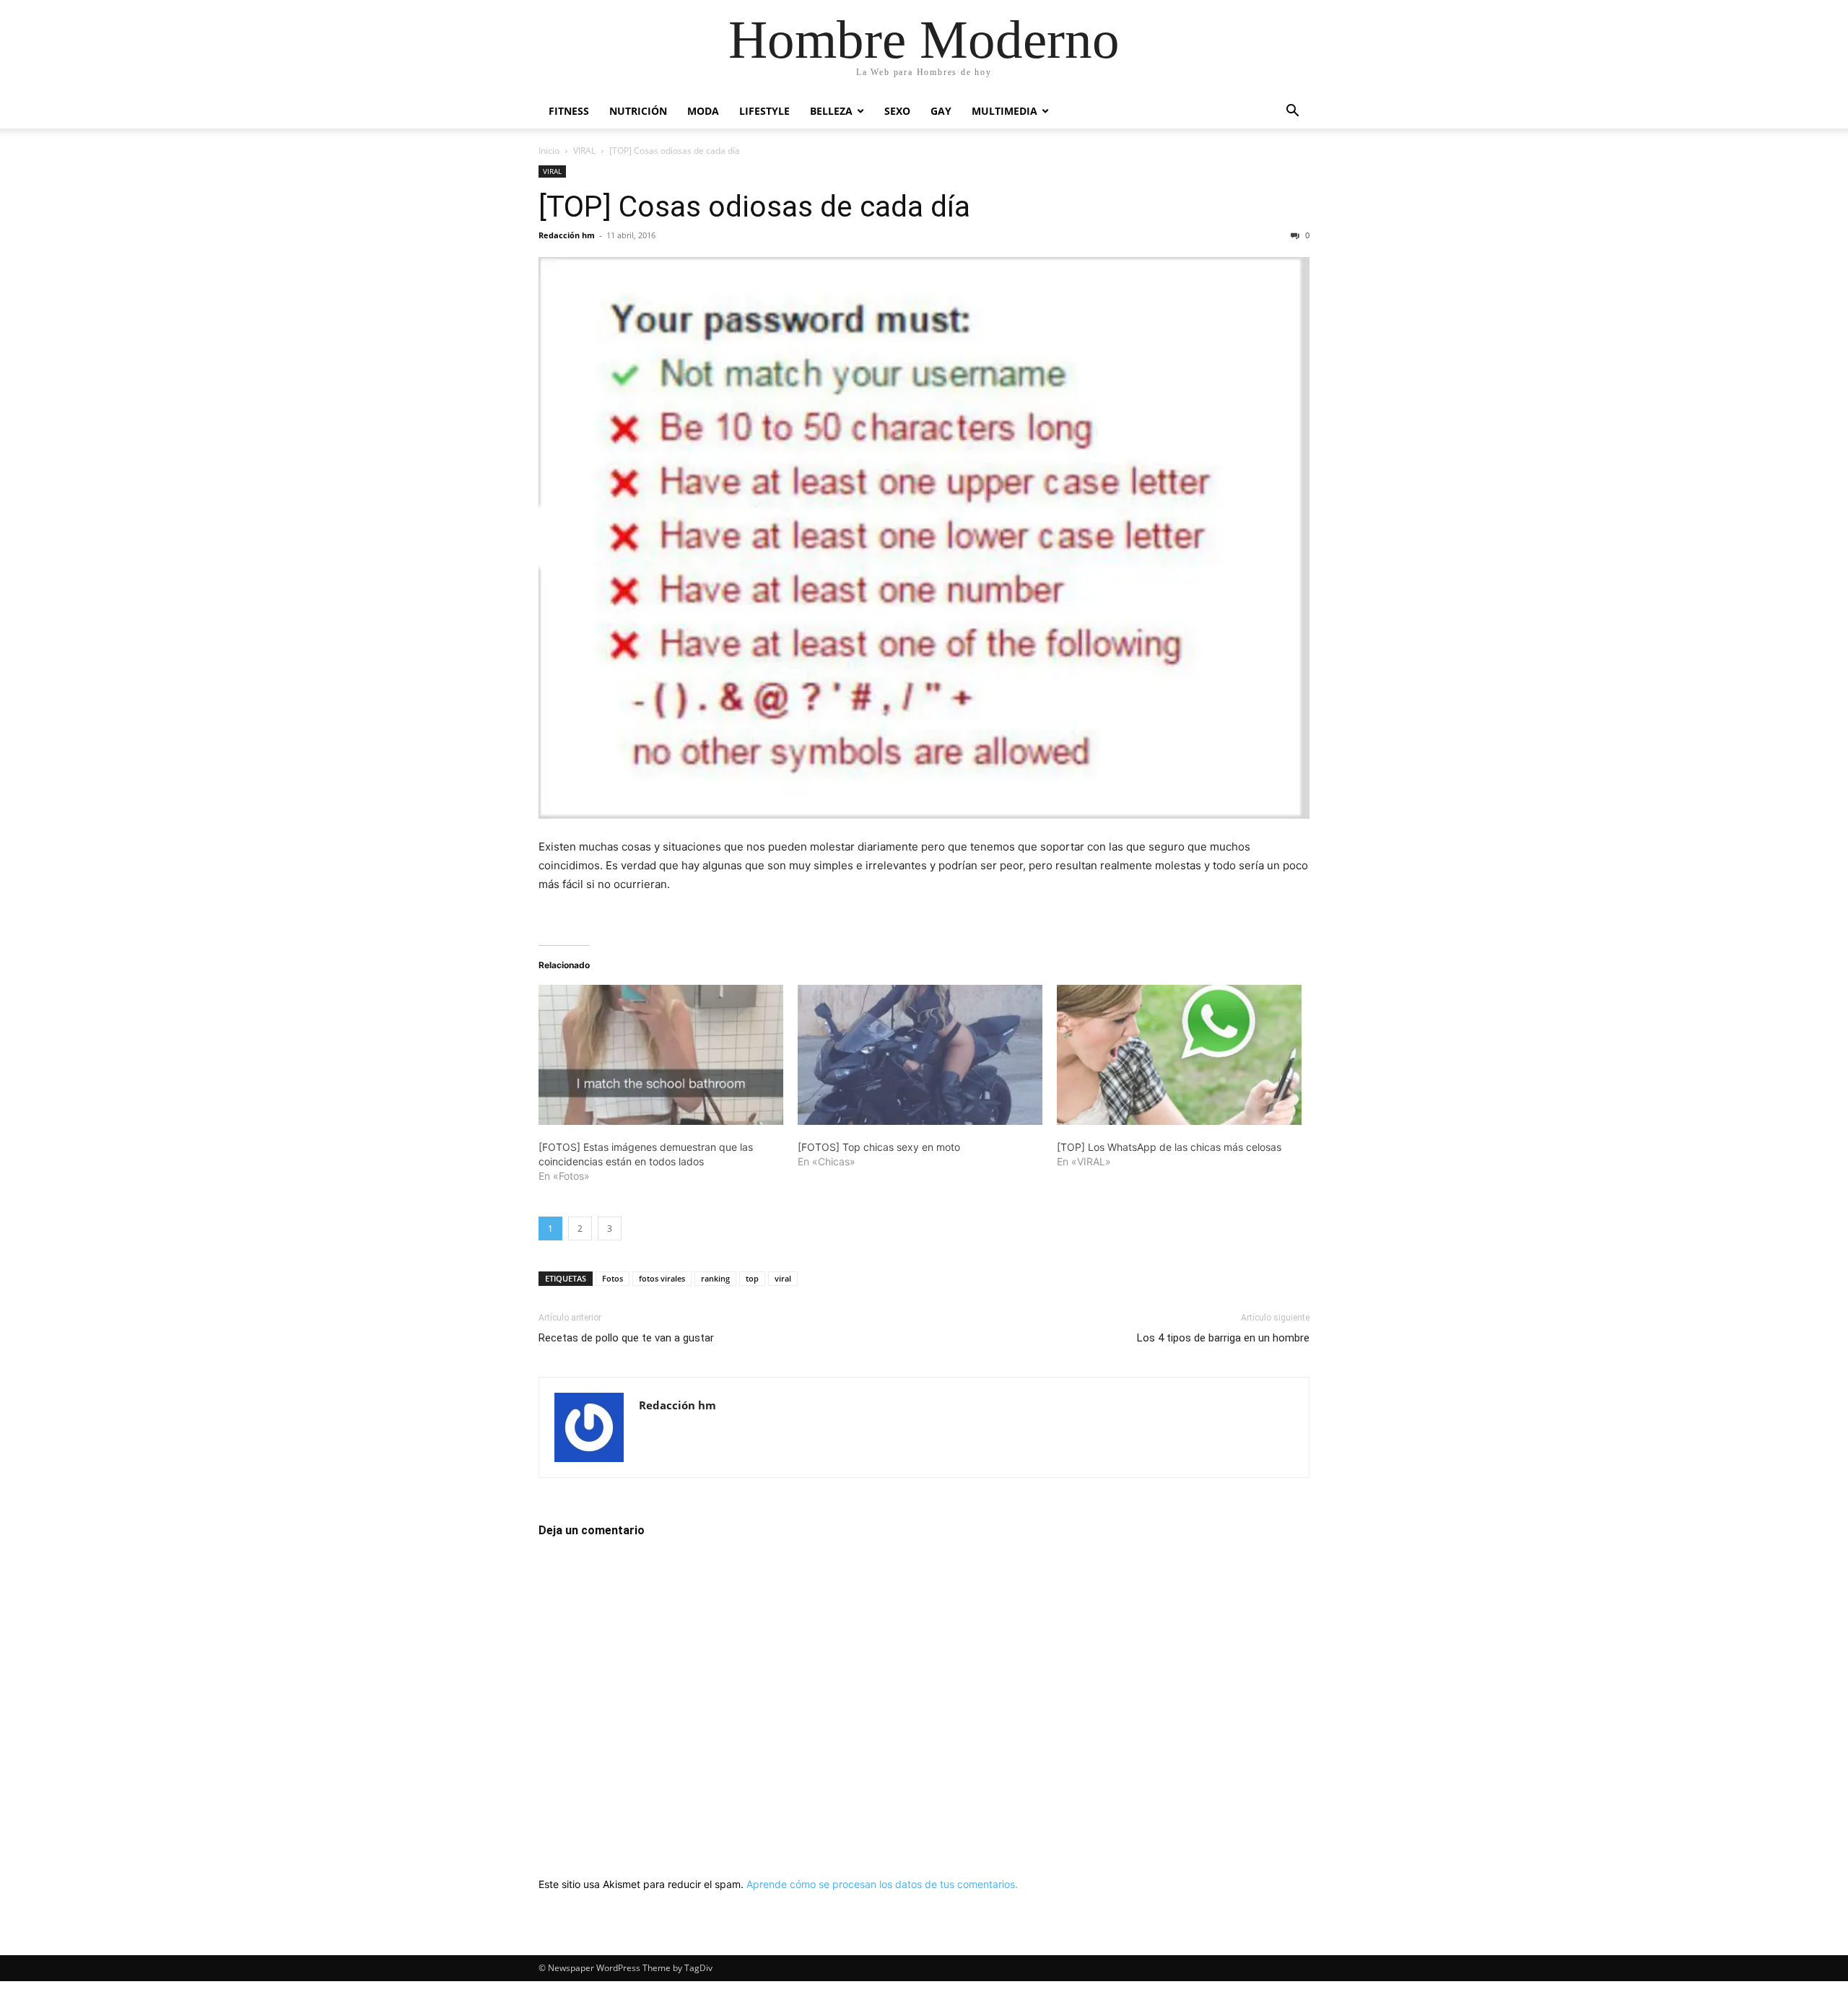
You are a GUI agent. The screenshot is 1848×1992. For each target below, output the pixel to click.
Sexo (897, 111)
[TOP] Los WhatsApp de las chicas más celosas (1169, 1147)
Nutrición (638, 111)
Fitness (569, 111)
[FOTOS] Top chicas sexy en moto (879, 1147)
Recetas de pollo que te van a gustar (626, 1338)
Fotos (613, 1278)
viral (783, 1278)
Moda (703, 111)
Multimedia (1004, 111)
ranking (715, 1278)
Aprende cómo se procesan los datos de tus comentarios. (882, 1884)
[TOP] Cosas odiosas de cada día (754, 206)
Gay (941, 111)
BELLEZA (831, 111)
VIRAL (584, 151)
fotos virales (662, 1278)
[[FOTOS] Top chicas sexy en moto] (920, 1055)
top (752, 1278)
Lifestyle (764, 111)
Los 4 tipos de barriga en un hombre (1223, 1338)
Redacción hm (567, 235)
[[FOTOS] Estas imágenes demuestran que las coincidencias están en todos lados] (661, 1055)
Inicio (549, 151)
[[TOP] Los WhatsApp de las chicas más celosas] (1179, 1055)
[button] (1292, 112)
